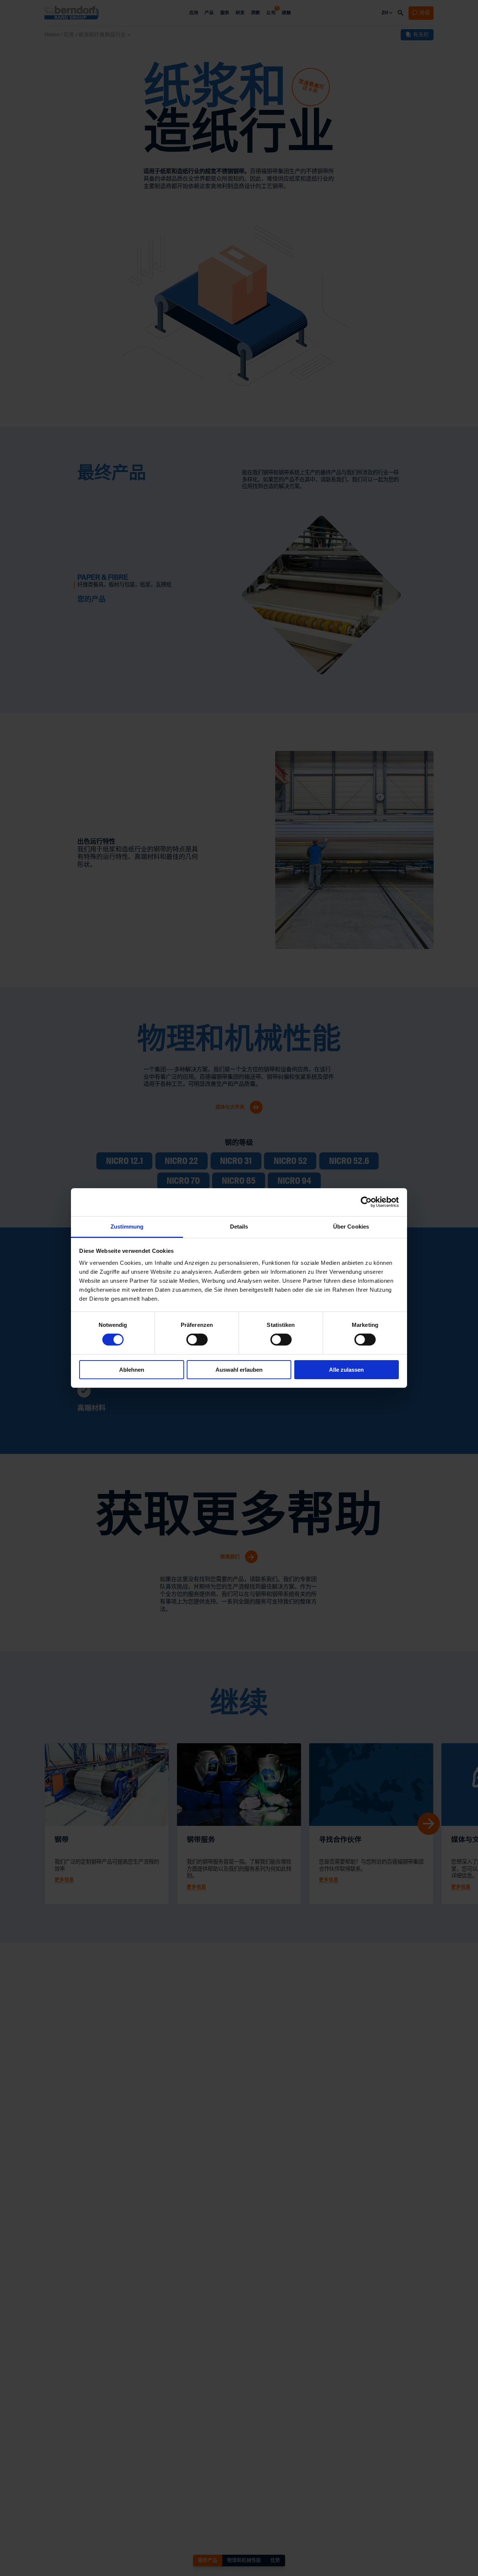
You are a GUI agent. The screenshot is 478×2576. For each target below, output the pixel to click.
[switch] (197, 1340)
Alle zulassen (346, 1369)
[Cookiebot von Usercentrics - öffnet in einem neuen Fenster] (366, 1202)
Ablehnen (132, 1369)
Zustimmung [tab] (127, 1227)
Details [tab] (239, 1227)
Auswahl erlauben (239, 1369)
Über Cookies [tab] (351, 1227)
